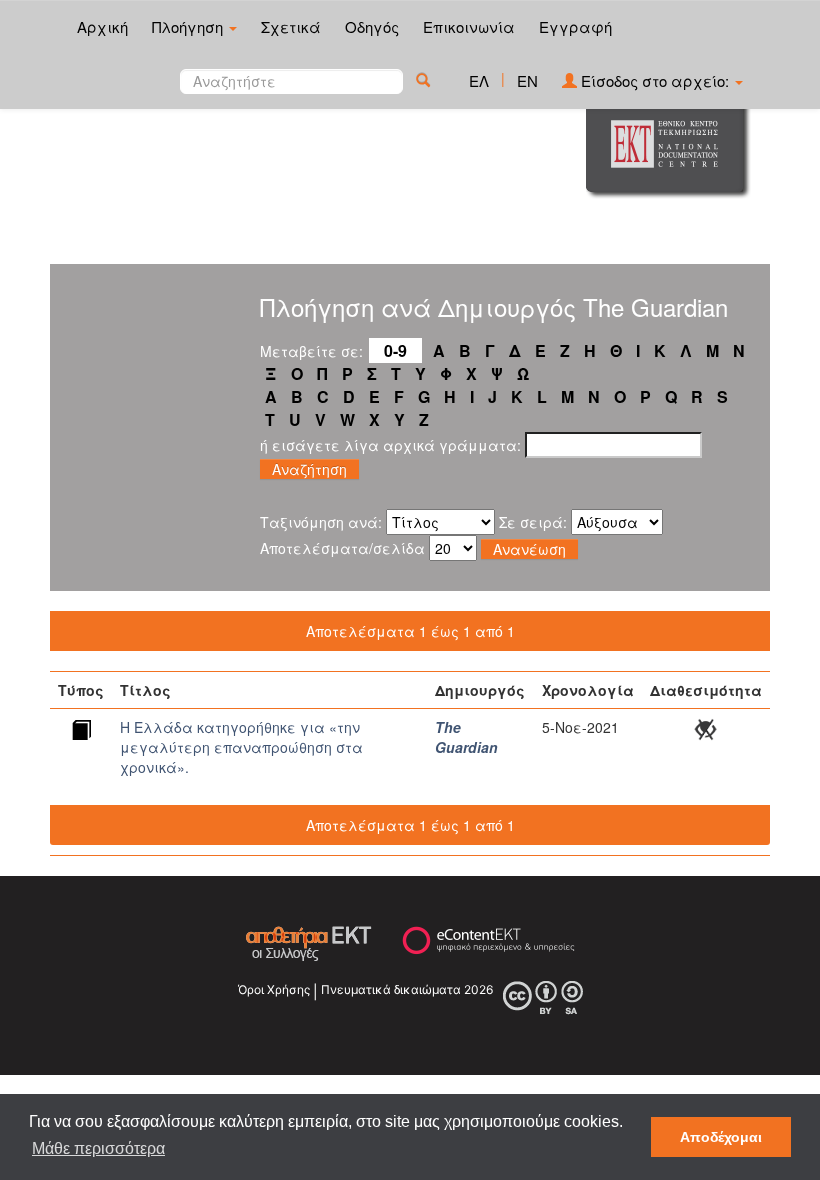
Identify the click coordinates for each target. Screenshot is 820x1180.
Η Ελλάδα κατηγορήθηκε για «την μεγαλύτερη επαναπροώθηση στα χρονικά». (241, 747)
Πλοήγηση (189, 26)
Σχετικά (291, 26)
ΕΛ (479, 80)
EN (527, 80)
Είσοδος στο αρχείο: (655, 80)
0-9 (395, 350)
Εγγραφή (575, 26)
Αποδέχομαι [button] (721, 1137)
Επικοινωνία (469, 26)
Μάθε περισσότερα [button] (98, 1148)
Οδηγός (372, 26)
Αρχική (102, 26)
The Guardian (466, 737)
